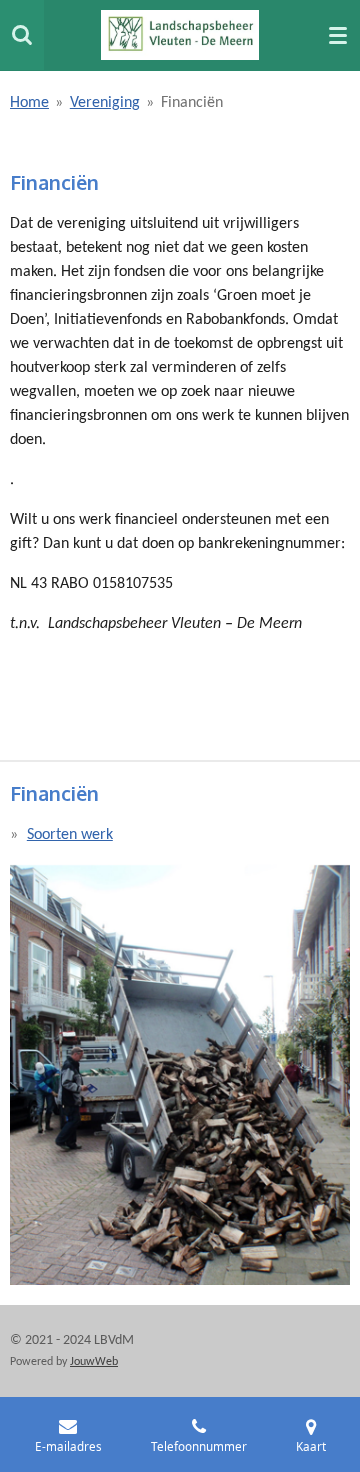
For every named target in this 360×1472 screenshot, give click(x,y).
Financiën (192, 103)
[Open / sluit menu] (338, 35)
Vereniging (105, 103)
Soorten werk (70, 835)
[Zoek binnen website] (22, 35)
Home (29, 103)
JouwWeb (94, 1362)
